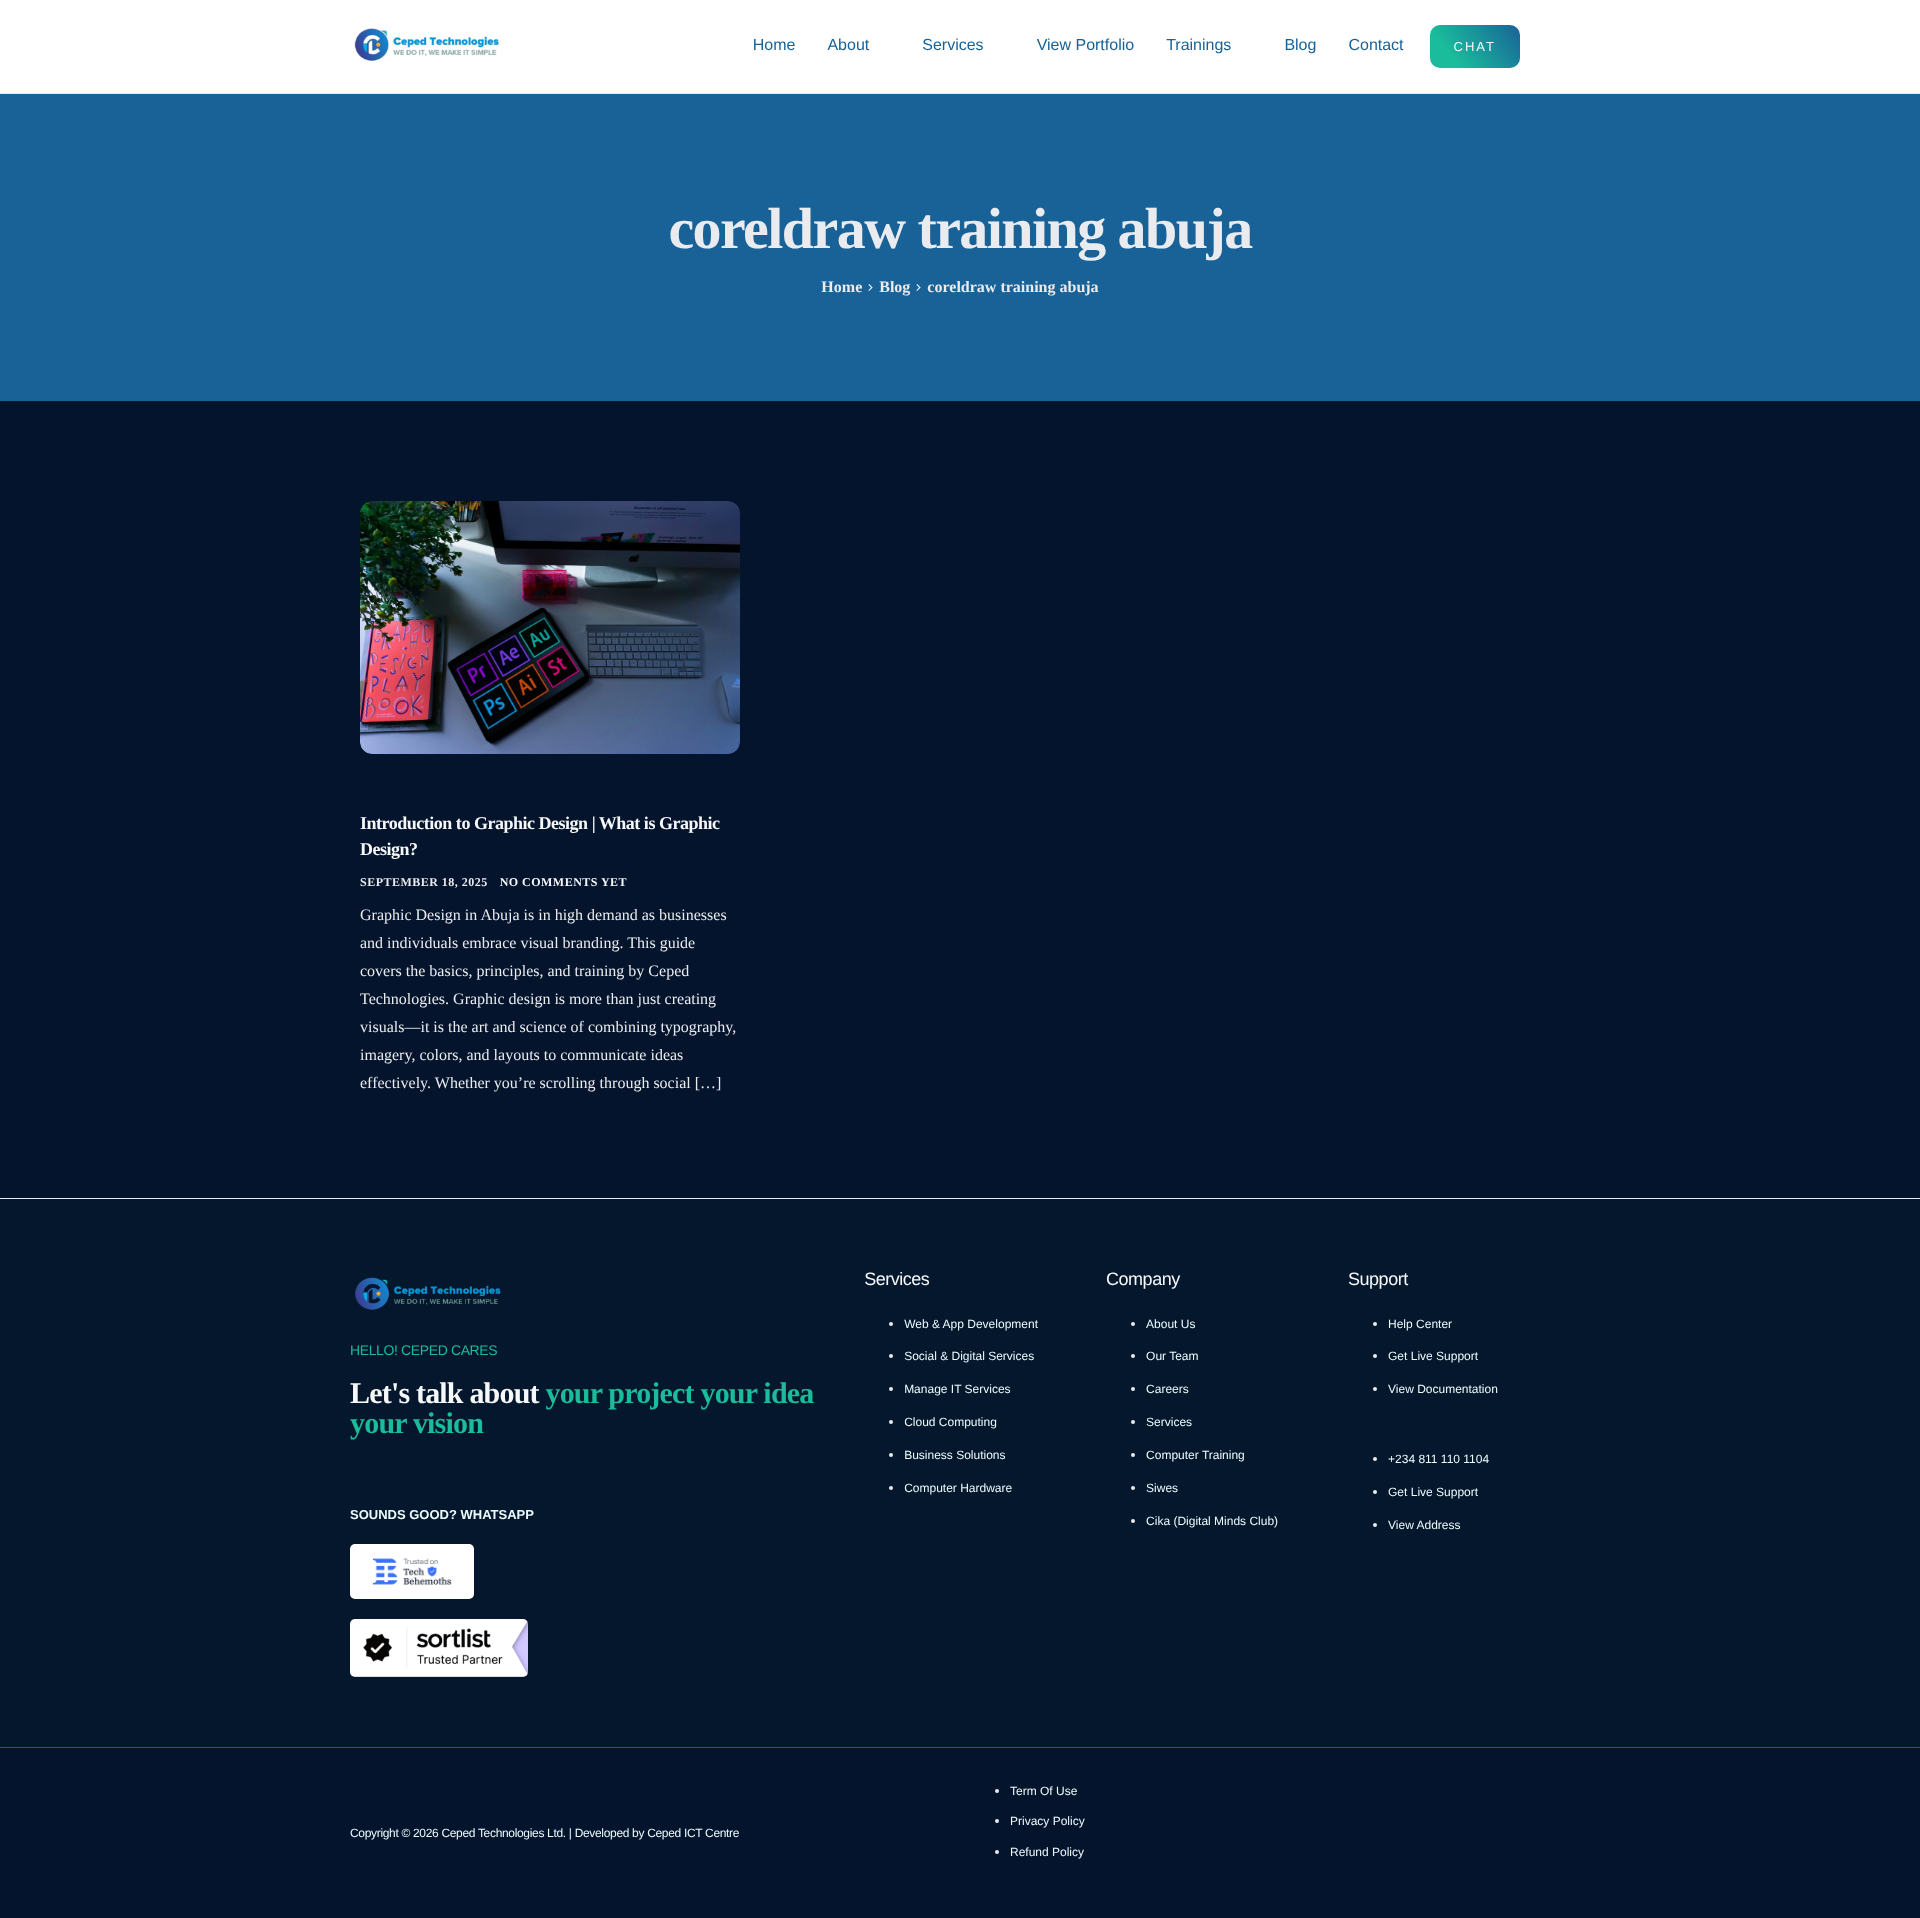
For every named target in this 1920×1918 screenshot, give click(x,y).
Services (952, 45)
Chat (1475, 46)
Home (774, 45)
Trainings (1198, 45)
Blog (1300, 45)
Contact (1375, 45)
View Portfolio (1086, 45)
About (848, 45)
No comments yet (563, 882)
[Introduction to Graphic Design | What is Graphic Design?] (550, 626)
